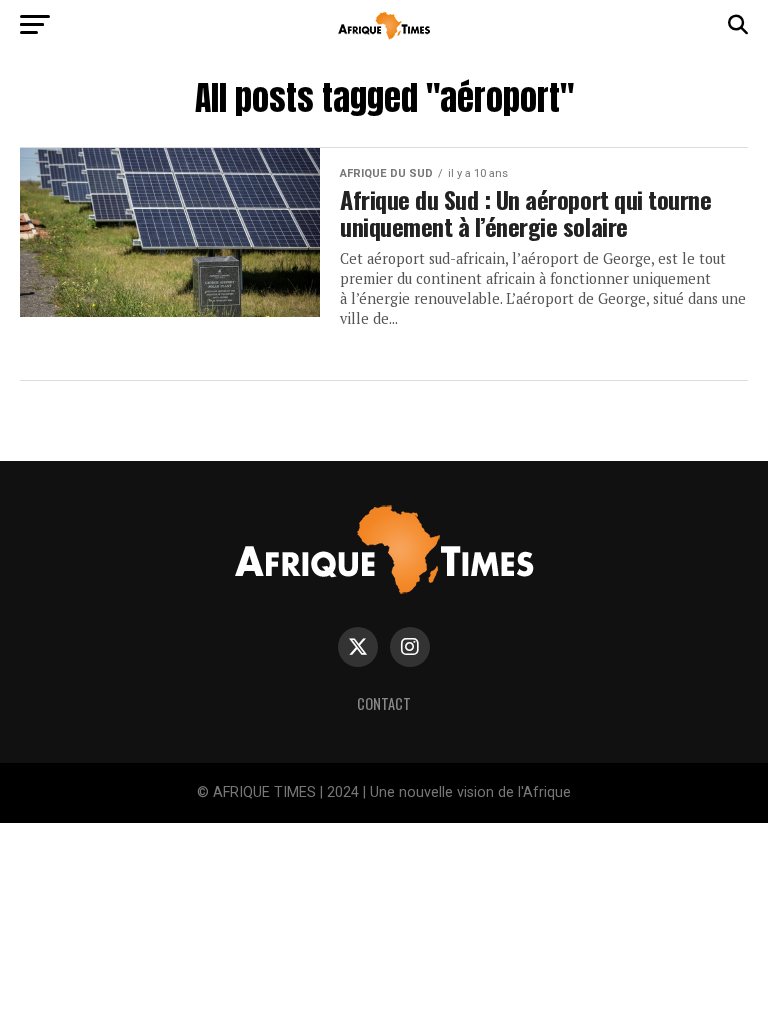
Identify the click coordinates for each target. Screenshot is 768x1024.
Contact (384, 703)
